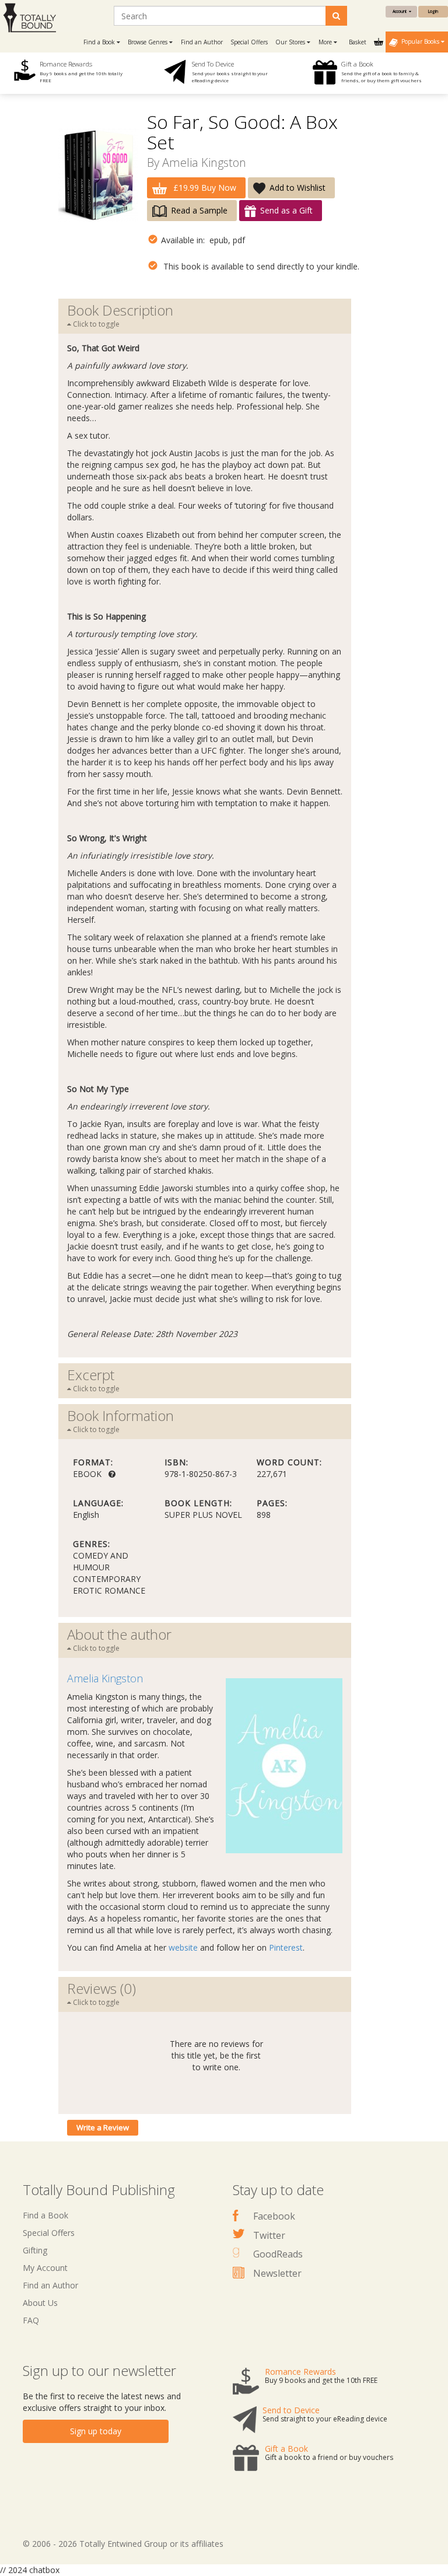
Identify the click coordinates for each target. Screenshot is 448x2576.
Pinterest (286, 1947)
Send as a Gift (286, 210)
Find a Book (45, 2215)
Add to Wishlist (297, 188)
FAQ (31, 2320)
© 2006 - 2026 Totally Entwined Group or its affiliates (123, 2544)
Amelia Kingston (204, 162)
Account (401, 11)
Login (433, 11)
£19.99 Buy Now (204, 188)
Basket (358, 42)
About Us (40, 2303)
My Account (45, 2268)
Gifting (35, 2250)
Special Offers (249, 42)
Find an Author (202, 42)
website (183, 1947)
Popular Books (419, 41)
